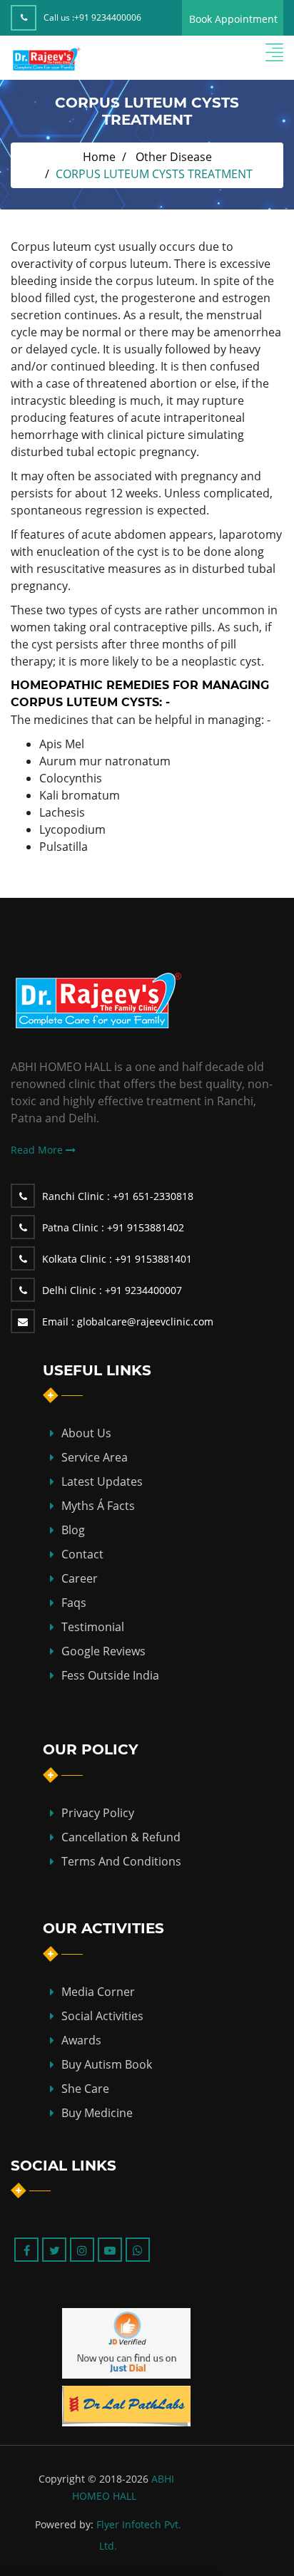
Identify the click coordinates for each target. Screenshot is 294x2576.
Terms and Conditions (121, 1861)
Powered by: (64, 2524)
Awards (81, 2040)
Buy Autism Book (107, 2064)
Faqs (74, 1603)
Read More (38, 1150)
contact (82, 1554)
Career (80, 1578)
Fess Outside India (110, 1675)
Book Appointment (233, 19)
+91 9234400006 (108, 17)
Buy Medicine (97, 2113)
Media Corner (98, 1992)
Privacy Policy (98, 1813)
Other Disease (174, 157)
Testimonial (93, 1627)
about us (86, 1433)
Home (99, 157)
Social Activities (102, 2016)
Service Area (95, 1457)
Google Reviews (103, 1651)
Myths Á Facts (98, 1506)
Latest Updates (102, 1481)
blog (73, 1530)
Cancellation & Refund (121, 1837)
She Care (85, 2089)
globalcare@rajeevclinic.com (128, 1321)
